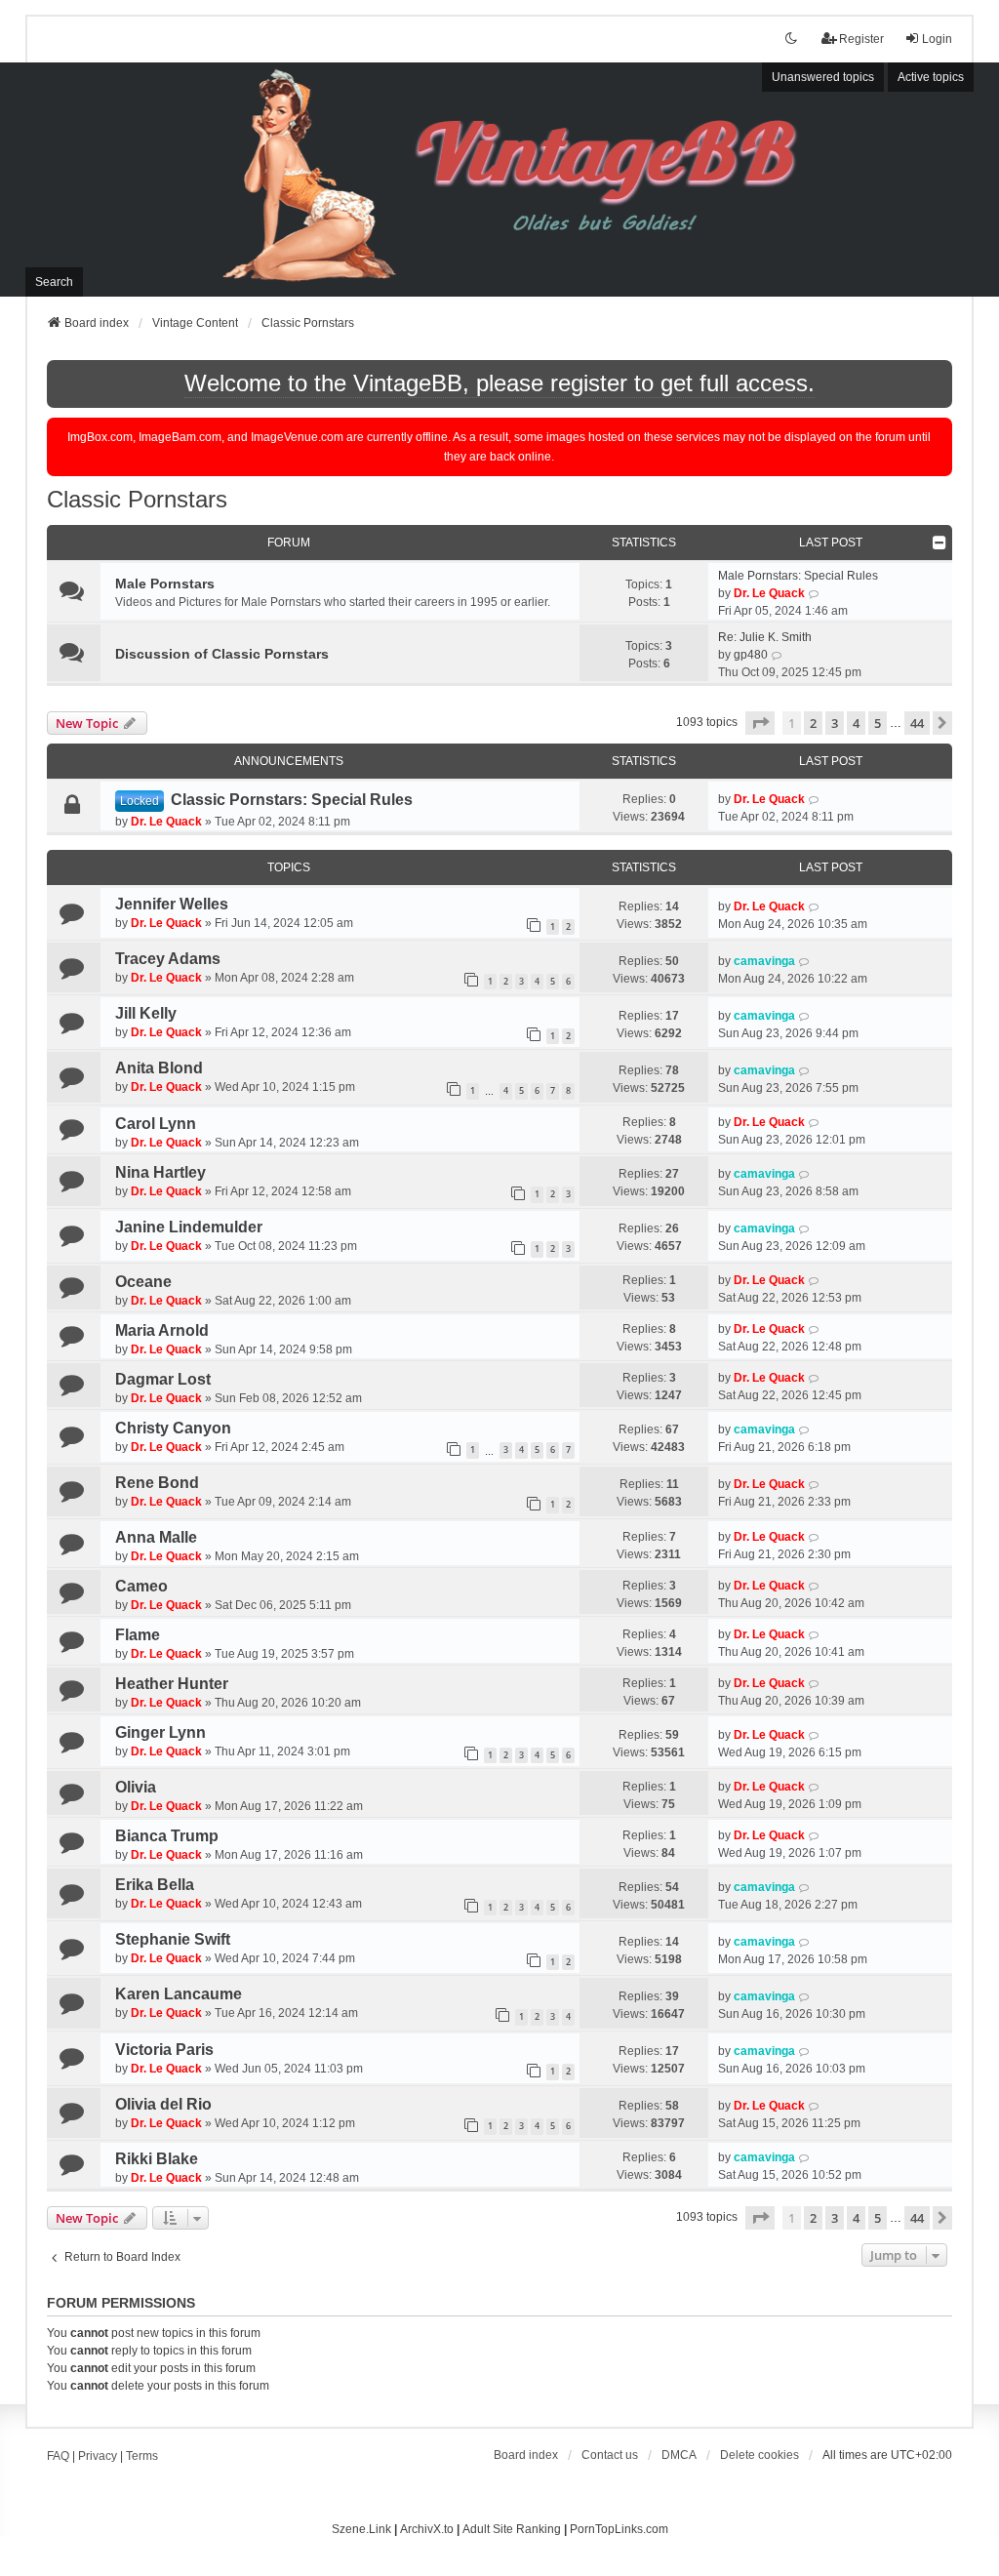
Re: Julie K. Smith (765, 637)
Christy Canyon (173, 1428)
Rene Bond (157, 1483)
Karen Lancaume (179, 1994)
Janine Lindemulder (189, 1227)
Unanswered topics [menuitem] (823, 77)
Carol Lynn (156, 1124)
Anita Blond (159, 1068)
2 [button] (813, 723)
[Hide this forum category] (939, 543)
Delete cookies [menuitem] (759, 2455)
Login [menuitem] (937, 39)
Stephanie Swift (173, 1939)
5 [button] (878, 723)
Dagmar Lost (163, 1379)
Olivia (136, 1787)
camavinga (764, 961)
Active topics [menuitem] (931, 77)
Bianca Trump (167, 1836)
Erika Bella (155, 1885)
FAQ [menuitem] (58, 2456)
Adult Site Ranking (512, 2529)
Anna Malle (156, 1537)
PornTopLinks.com (619, 2529)
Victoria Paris (164, 2050)
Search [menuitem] (54, 282)
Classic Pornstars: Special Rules (292, 800)
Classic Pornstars (137, 499)
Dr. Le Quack (769, 593)
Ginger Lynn (160, 1732)
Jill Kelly (146, 1013)
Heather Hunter (172, 1684)
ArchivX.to (427, 2529)
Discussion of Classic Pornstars (222, 654)
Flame (138, 1635)
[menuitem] (679, 2455)
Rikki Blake (157, 2159)
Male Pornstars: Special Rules (798, 576)
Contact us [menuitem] (610, 2455)
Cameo (141, 1586)
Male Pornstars (165, 584)
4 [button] (856, 723)
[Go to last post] (814, 799)
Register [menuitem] (861, 39)
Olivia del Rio (163, 2104)
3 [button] (835, 723)
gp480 (751, 655)
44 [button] (917, 723)
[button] (760, 723)
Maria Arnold (162, 1330)
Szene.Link (361, 2529)
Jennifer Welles (172, 904)
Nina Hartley (160, 1172)
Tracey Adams (168, 959)
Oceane (143, 1282)
